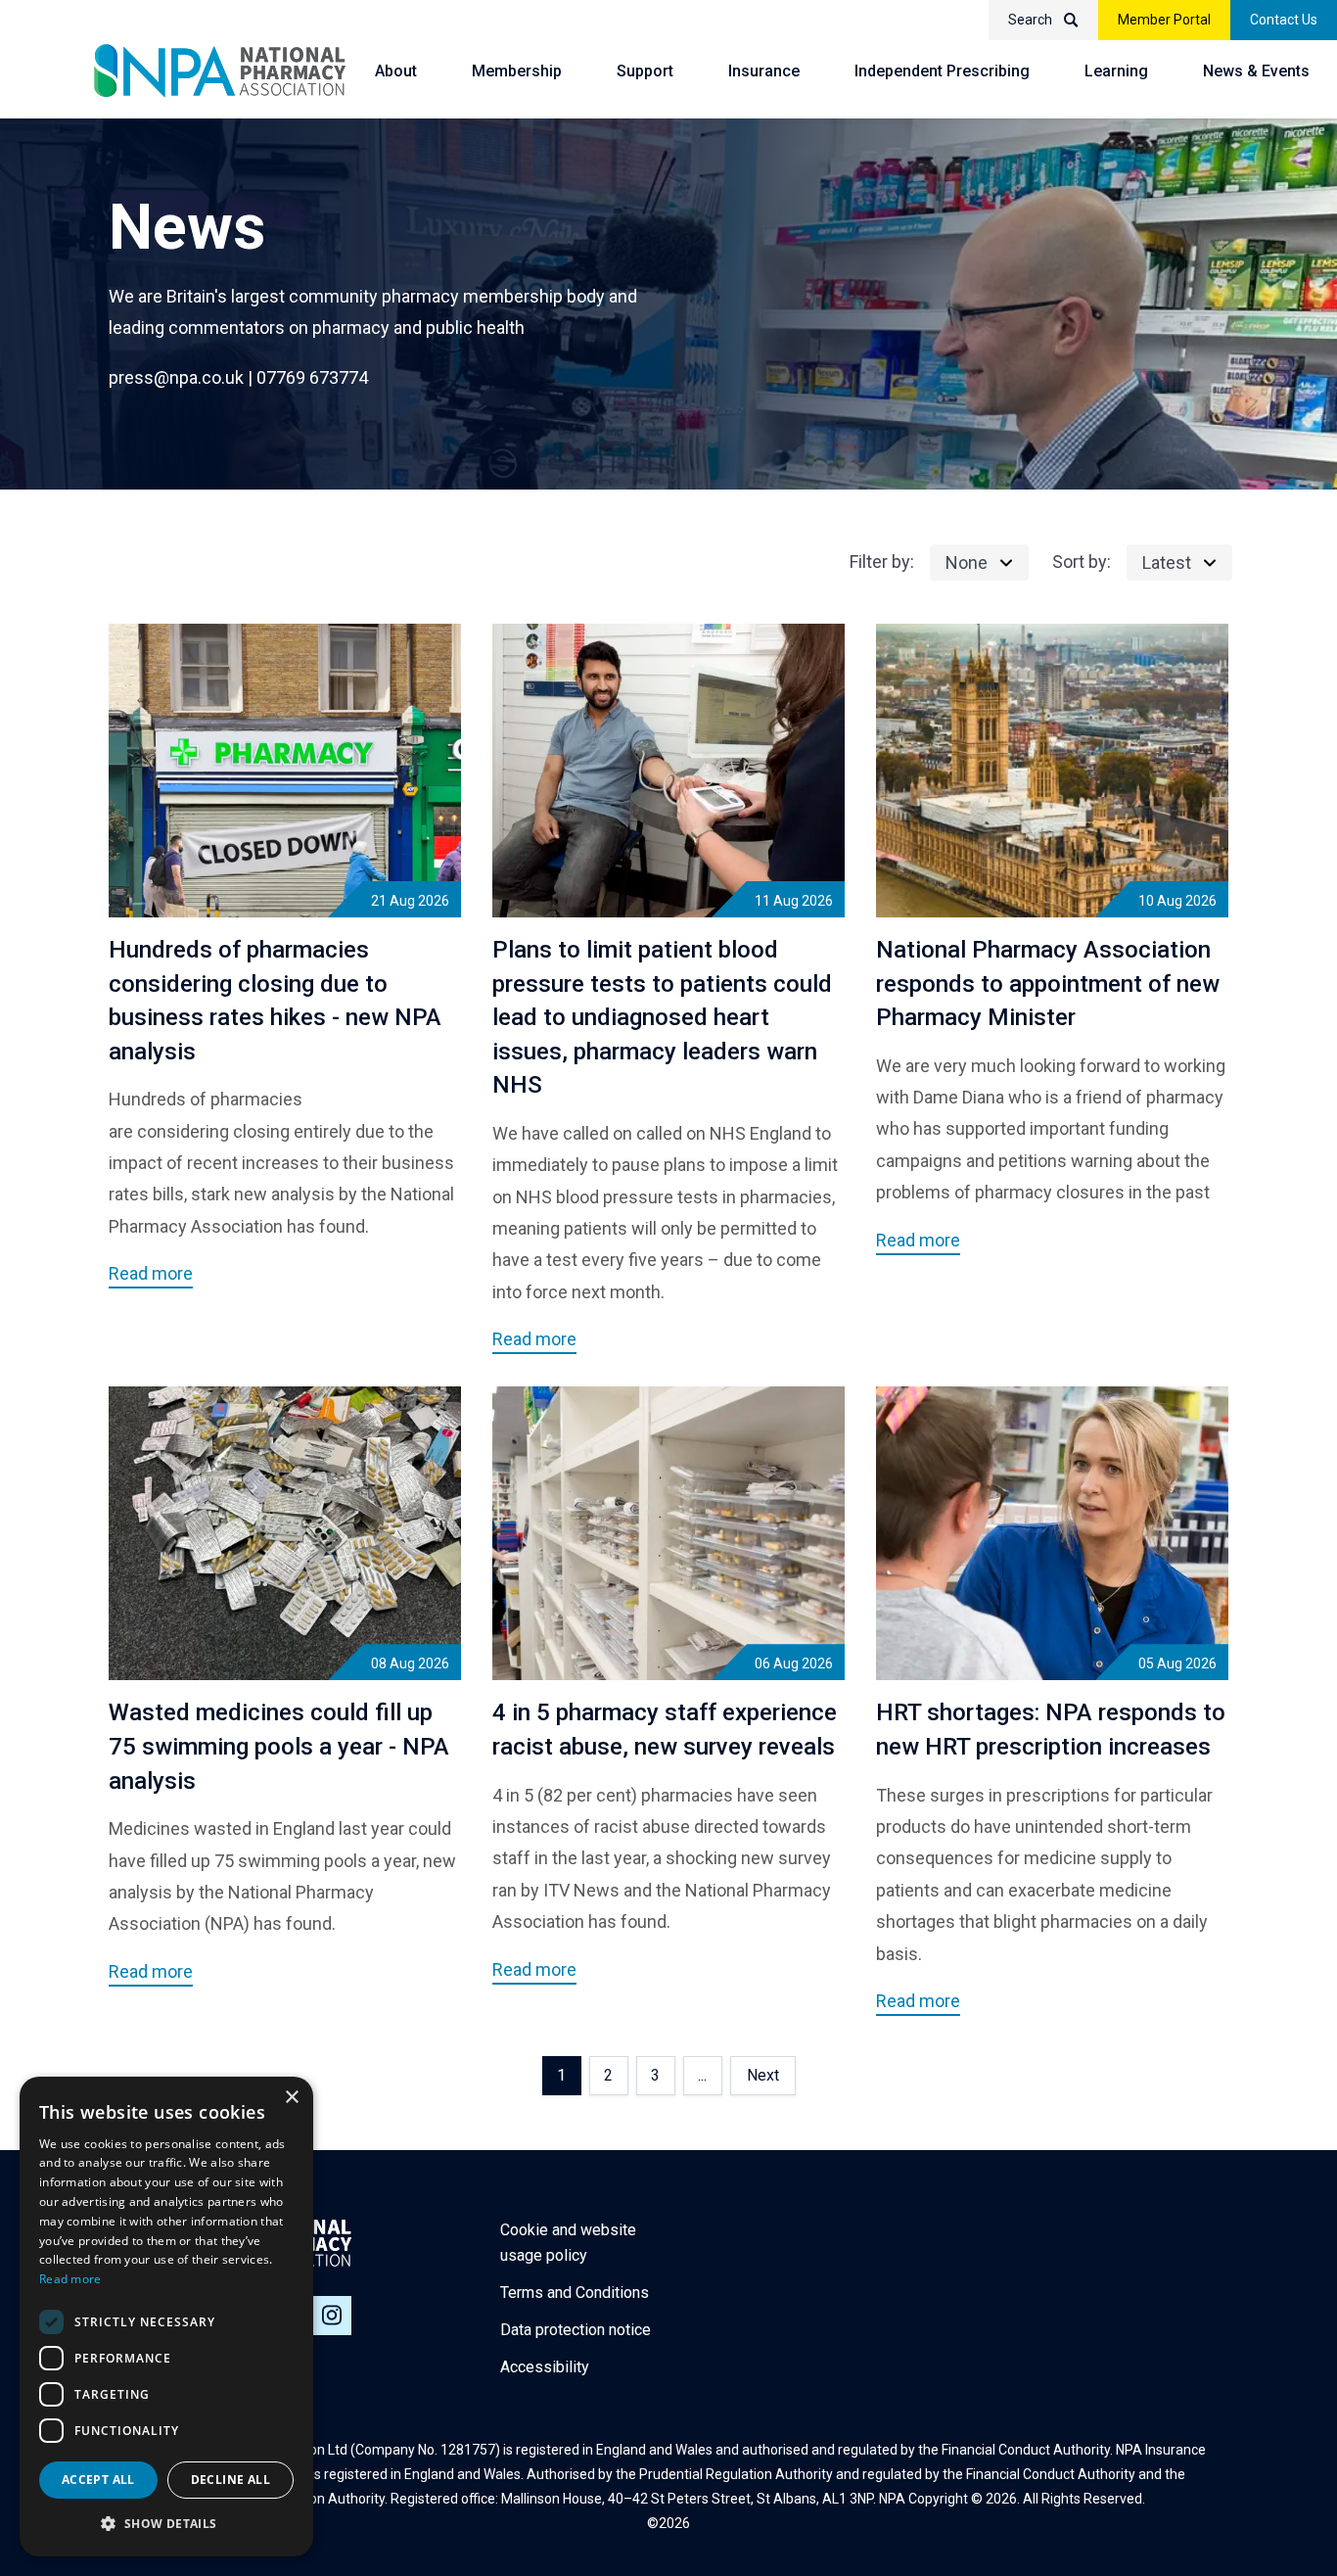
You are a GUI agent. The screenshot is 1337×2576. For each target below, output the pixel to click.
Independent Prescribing (942, 71)
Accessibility (545, 2367)
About (396, 71)
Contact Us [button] (1284, 20)
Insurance (764, 71)
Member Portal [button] (1164, 20)
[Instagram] (332, 2316)
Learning (1116, 71)
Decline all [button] (231, 2480)
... (702, 2075)
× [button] (291, 2098)
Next (763, 2075)
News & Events (1256, 71)
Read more (70, 2279)
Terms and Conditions (575, 2293)
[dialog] (166, 2317)
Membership (517, 71)
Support (645, 71)
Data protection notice (576, 2330)
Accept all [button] (98, 2480)
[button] (166, 2524)
